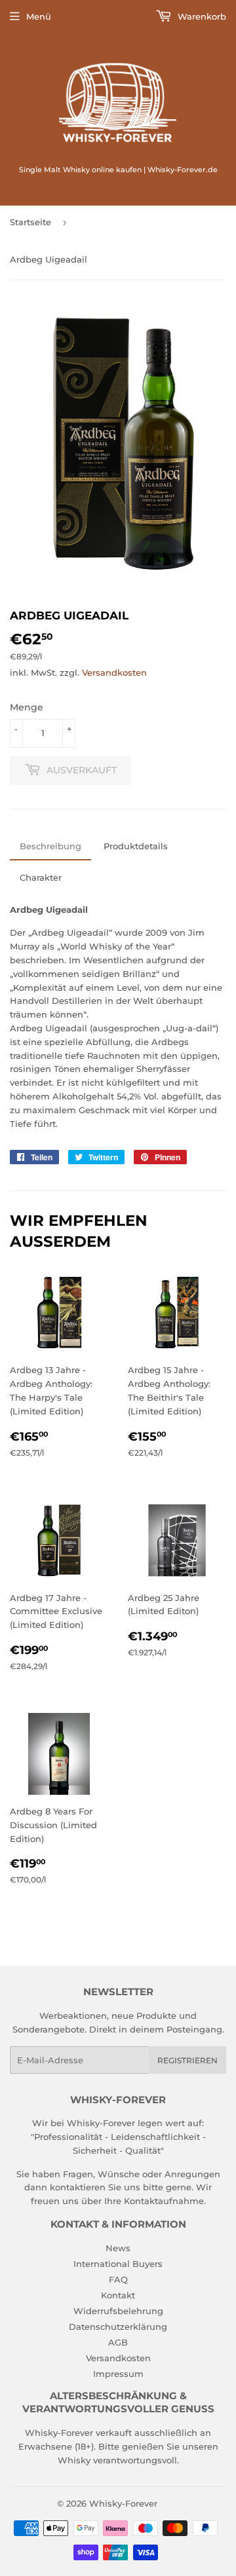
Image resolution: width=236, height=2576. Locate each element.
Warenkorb (201, 16)
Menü (39, 16)
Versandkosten (114, 672)
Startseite (30, 222)
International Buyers (118, 2264)
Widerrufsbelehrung (118, 2311)
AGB (118, 2342)
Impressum (118, 2374)
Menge (27, 707)
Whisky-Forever (123, 2503)
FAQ (118, 2279)
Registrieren (187, 2060)
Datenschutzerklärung (118, 2327)
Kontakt (118, 2295)
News (118, 2248)
